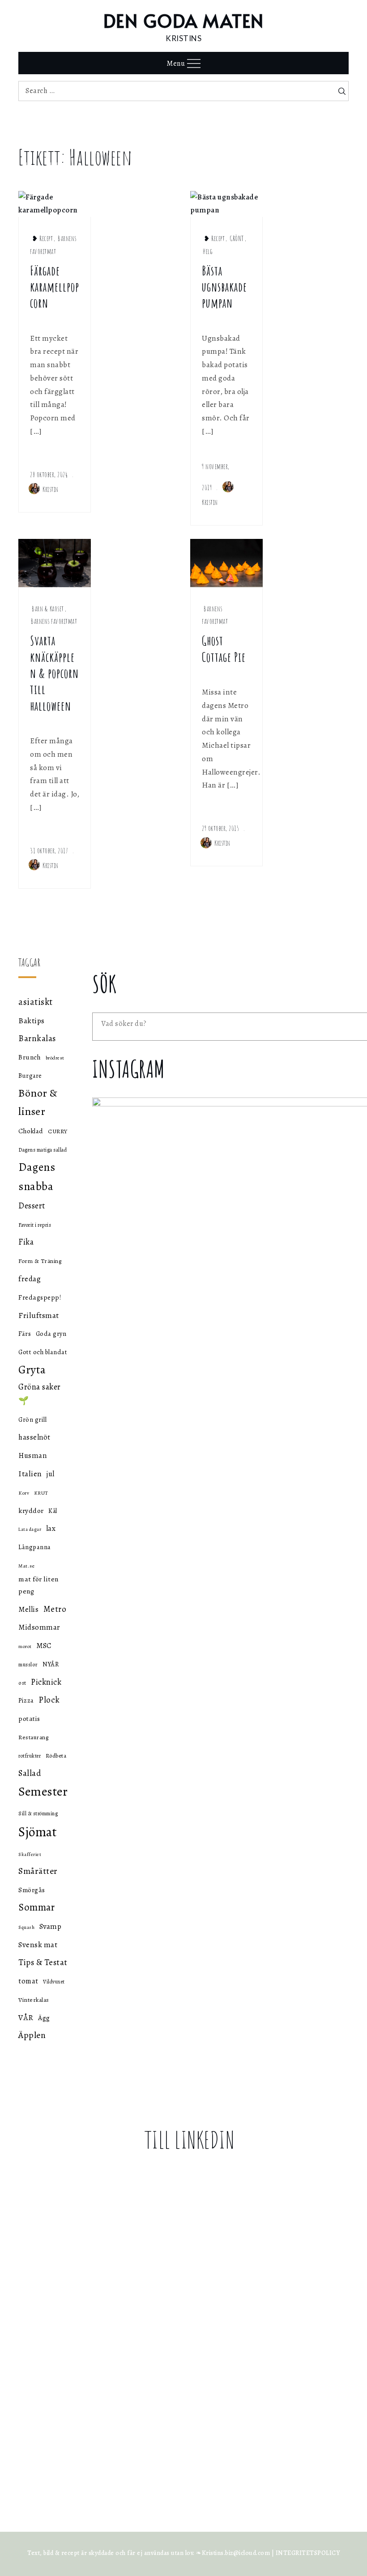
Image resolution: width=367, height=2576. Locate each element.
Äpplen (32, 2035)
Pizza (26, 1700)
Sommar (36, 1907)
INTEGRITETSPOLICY (308, 2553)
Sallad (30, 1773)
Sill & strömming (38, 1813)
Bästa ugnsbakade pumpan (224, 287)
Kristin (51, 489)
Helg (208, 251)
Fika (26, 1242)
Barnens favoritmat (54, 621)
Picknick (46, 1682)
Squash (26, 1927)
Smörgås (32, 1890)
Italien (30, 1474)
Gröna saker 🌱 (40, 1394)
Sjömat (38, 1832)
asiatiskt (36, 1002)
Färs (25, 1334)
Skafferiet (30, 1854)
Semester (43, 1792)
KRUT (41, 1493)
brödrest (55, 1058)
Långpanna (35, 1547)
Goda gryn (51, 1334)
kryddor (31, 1510)
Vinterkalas (34, 2000)
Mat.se (26, 1566)
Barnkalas (37, 1038)
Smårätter (38, 1871)
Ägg (44, 2018)
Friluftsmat (39, 1315)
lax (51, 1528)
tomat (28, 1981)
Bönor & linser (38, 1102)
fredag (30, 1279)
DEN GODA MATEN (184, 20)
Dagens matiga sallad (43, 1150)
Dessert (32, 1205)
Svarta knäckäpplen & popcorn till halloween (54, 673)
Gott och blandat (43, 1352)
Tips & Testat (43, 1962)
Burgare (30, 1076)
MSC (44, 1646)
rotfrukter (30, 1756)
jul (51, 1474)
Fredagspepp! (40, 1297)
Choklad (31, 1131)
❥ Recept (42, 238)
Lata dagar (30, 1529)
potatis (29, 1718)
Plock (49, 1700)
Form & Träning (40, 1261)
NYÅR (51, 1664)
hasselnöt (34, 1437)
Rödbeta (56, 1756)
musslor (28, 1664)
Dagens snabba (37, 1177)
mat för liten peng (38, 1585)
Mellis (28, 1610)
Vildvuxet (54, 1982)
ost (22, 1683)
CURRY (58, 1131)
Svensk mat (38, 1945)
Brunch (30, 1057)
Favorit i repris (35, 1225)
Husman (32, 1455)
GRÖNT (237, 238)
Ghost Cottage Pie (224, 649)
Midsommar (39, 1627)
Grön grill (32, 1419)
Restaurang (33, 1737)
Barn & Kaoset (48, 609)
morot (25, 1646)
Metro (55, 1609)
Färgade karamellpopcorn (55, 287)
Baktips (32, 1021)
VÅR (26, 2017)
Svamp (51, 1926)
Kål (53, 1511)
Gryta (32, 1370)
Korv (24, 1493)
